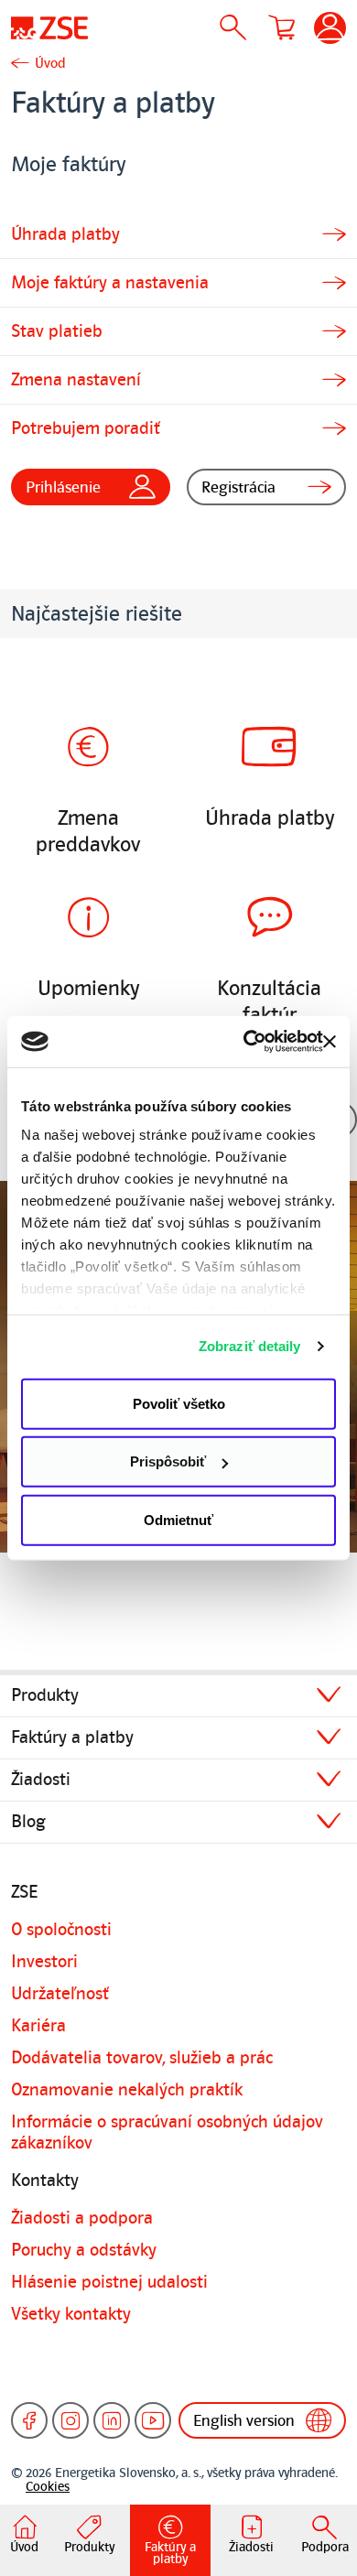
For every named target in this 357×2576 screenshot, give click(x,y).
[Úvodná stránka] (49, 27)
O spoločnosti (61, 1930)
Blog (28, 1822)
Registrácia (238, 487)
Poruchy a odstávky (84, 2250)
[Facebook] (29, 2420)
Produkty (45, 1695)
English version (244, 2420)
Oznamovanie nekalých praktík (127, 2090)
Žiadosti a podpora (82, 2218)
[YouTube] (153, 2420)
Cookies (48, 2487)
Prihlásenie (63, 487)
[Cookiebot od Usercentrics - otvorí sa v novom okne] (245, 1042)
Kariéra (38, 2026)
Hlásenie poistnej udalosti (109, 2282)
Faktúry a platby (72, 1737)
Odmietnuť (178, 1519)
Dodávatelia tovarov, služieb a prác (142, 2058)
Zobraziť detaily (250, 1346)
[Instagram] (70, 2420)
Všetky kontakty (71, 2314)
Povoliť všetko (179, 1403)
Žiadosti (41, 1780)
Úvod (50, 63)
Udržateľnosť (60, 1994)
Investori (44, 1962)
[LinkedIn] (112, 2420)
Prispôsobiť (168, 1461)
